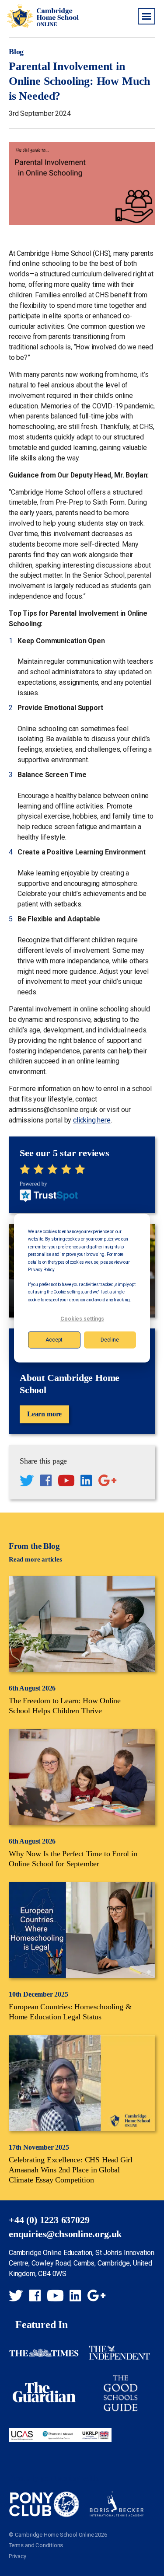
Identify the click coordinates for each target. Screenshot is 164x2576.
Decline (110, 1340)
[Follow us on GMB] (107, 1482)
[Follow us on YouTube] (66, 1482)
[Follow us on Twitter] (27, 1482)
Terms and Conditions (36, 2545)
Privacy (17, 2556)
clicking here (92, 1120)
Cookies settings (82, 1319)
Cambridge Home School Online (43, 16)
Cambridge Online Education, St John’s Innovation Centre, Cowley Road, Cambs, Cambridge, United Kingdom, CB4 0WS (82, 2263)
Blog (16, 52)
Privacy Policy (41, 1270)
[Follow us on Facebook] (46, 1482)
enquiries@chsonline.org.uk (65, 2234)
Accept (54, 1340)
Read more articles (35, 1559)
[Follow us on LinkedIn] (86, 1482)
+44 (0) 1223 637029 (49, 2220)
